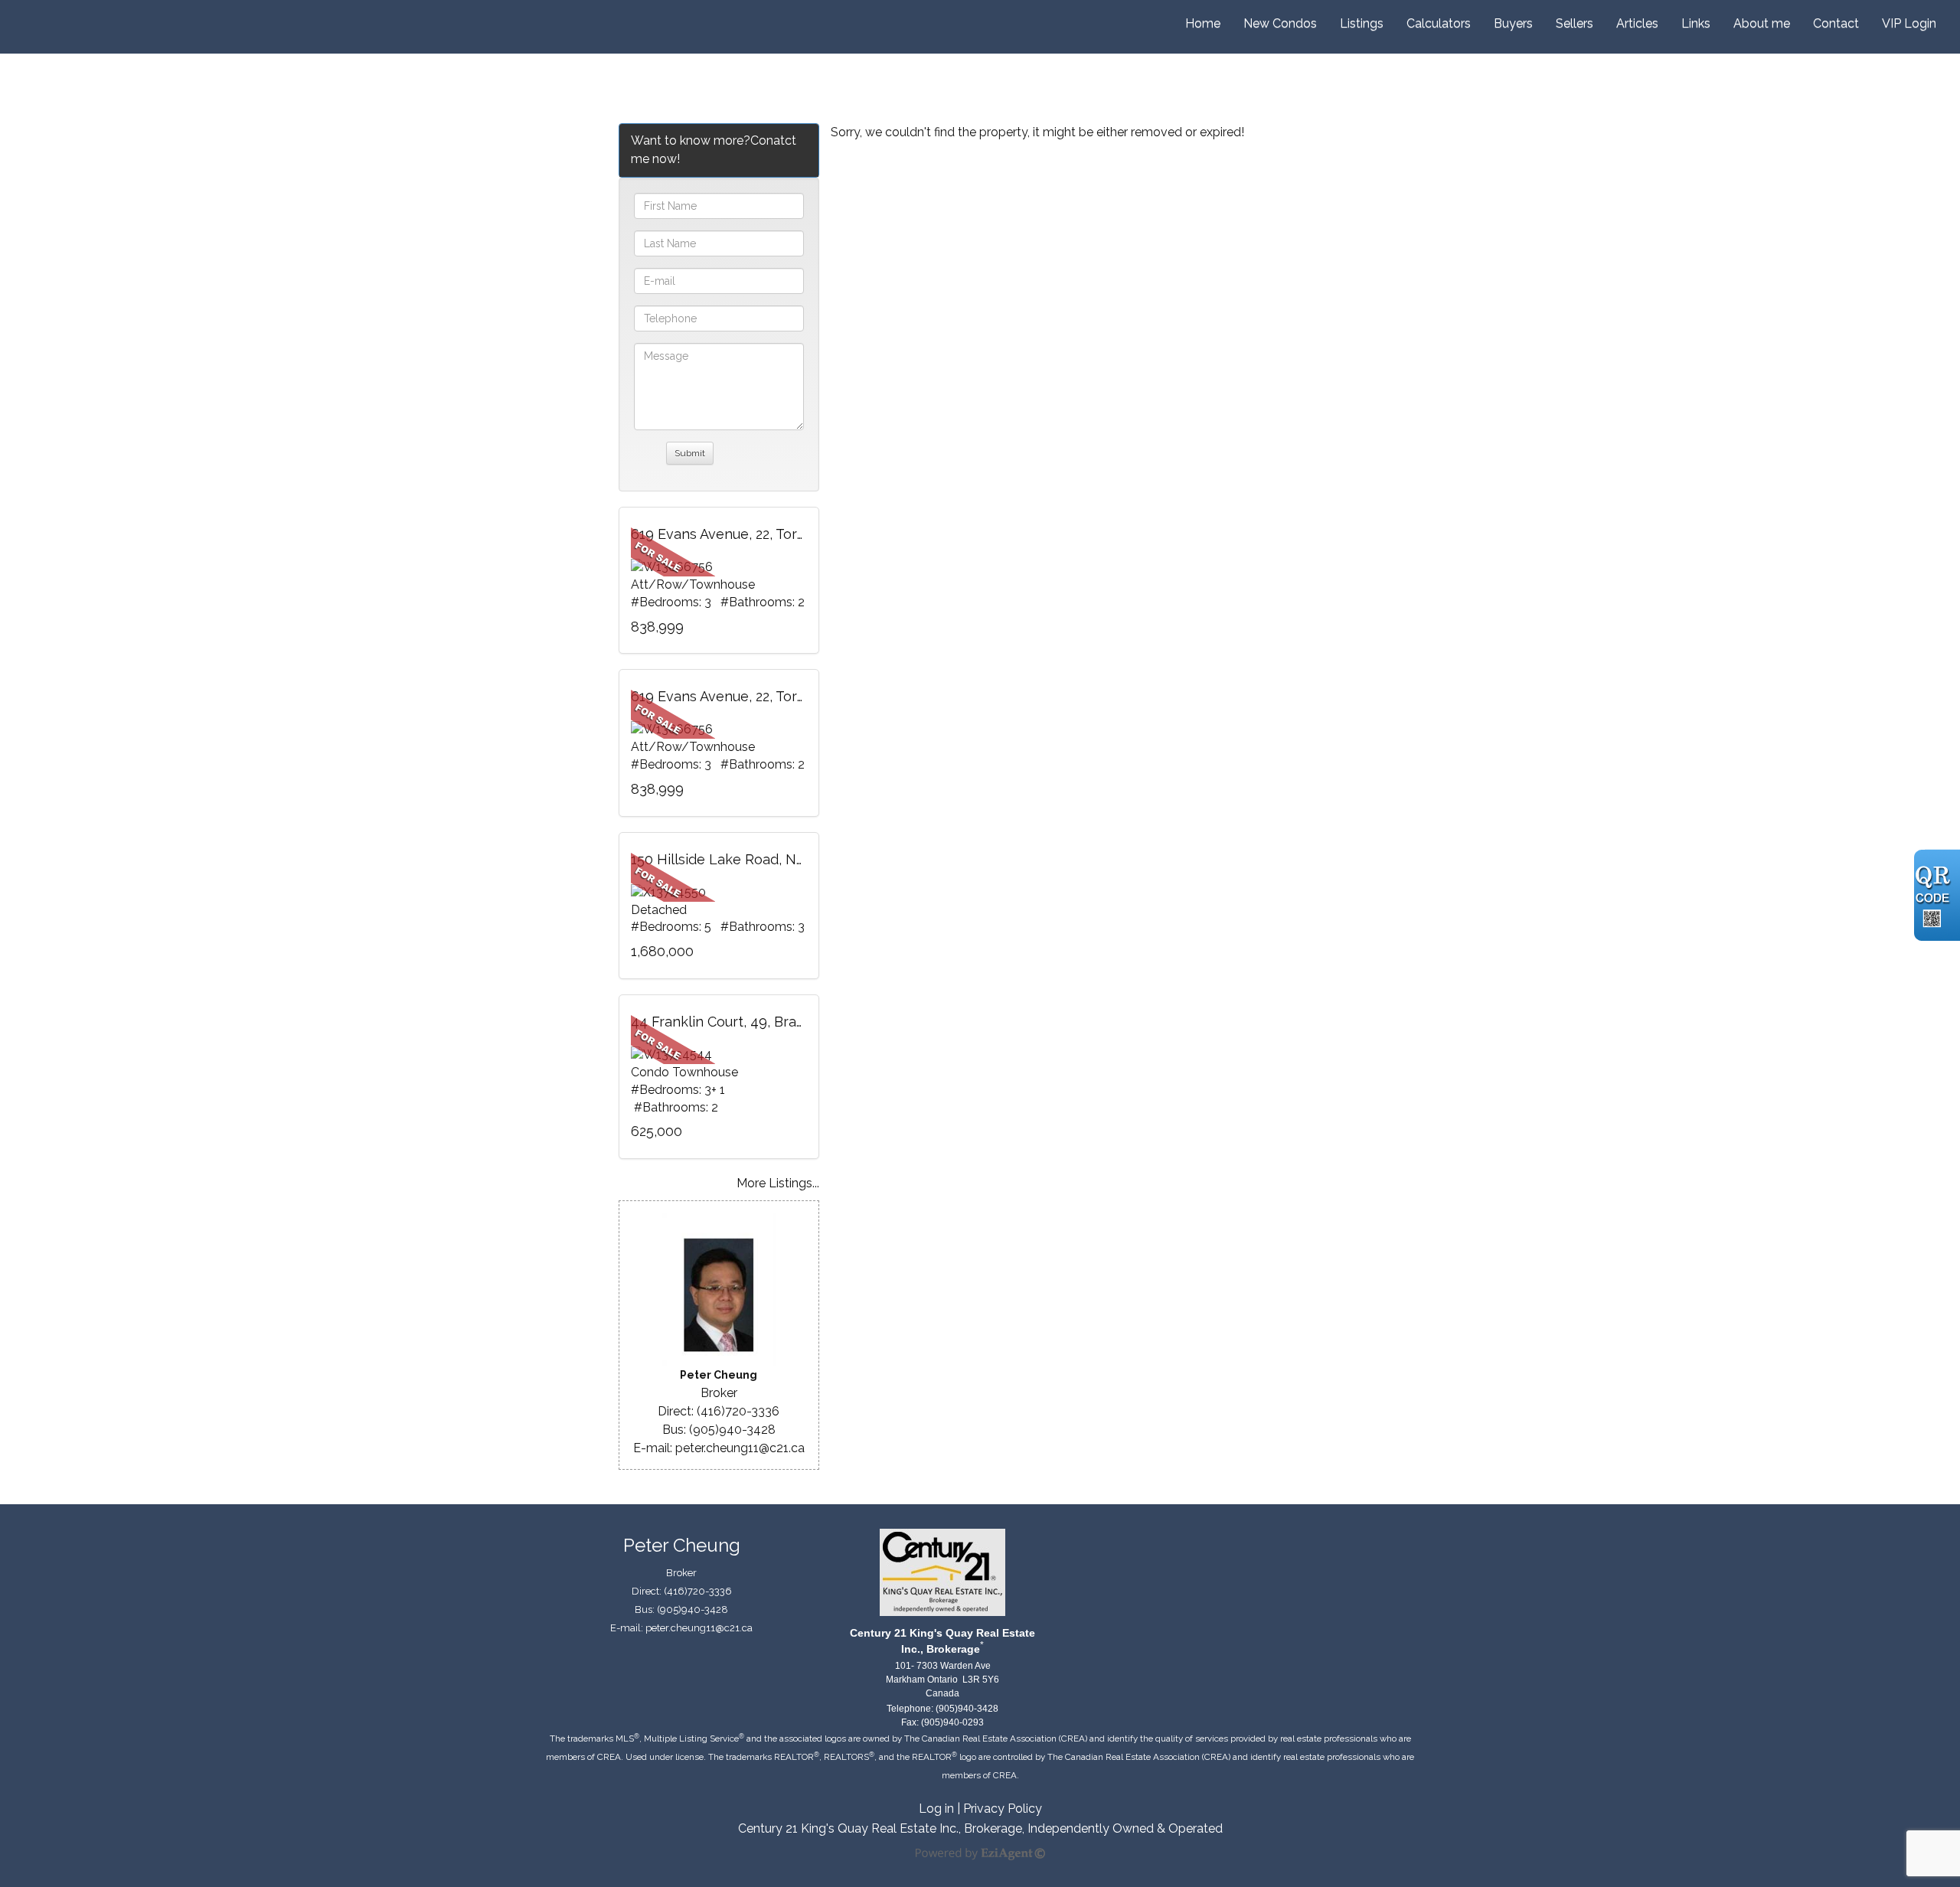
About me (1762, 23)
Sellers (1575, 23)
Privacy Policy (1003, 1809)
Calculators (1439, 23)
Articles (1637, 23)
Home (1203, 23)
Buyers (1513, 23)
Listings (1362, 23)
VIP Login (1909, 23)
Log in (936, 1809)
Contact (1836, 23)
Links (1696, 23)
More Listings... (778, 1183)
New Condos (1280, 23)
